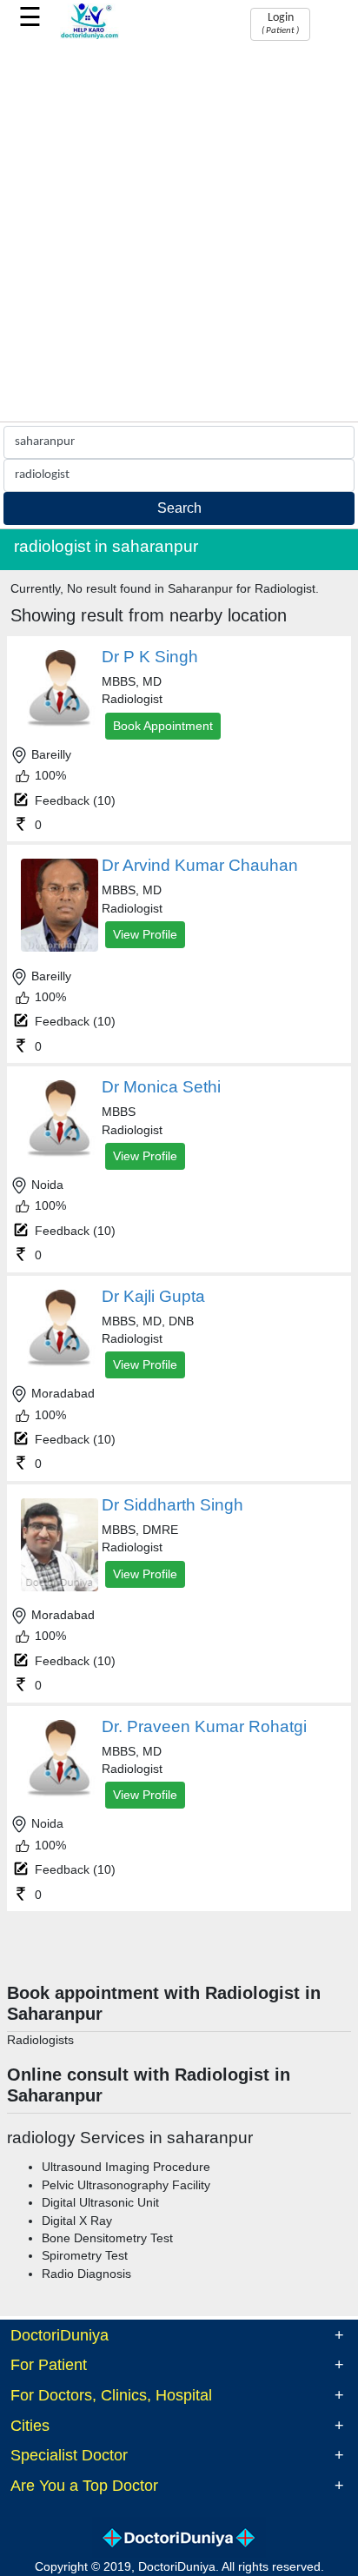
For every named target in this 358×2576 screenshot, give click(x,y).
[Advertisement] (179, 234)
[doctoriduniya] (90, 36)
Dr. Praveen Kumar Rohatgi (204, 1726)
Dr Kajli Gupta (153, 1296)
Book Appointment (163, 726)
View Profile (145, 934)
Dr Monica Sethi (161, 1087)
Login (280, 23)
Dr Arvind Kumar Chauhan (200, 865)
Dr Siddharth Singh (172, 1505)
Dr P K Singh (150, 657)
